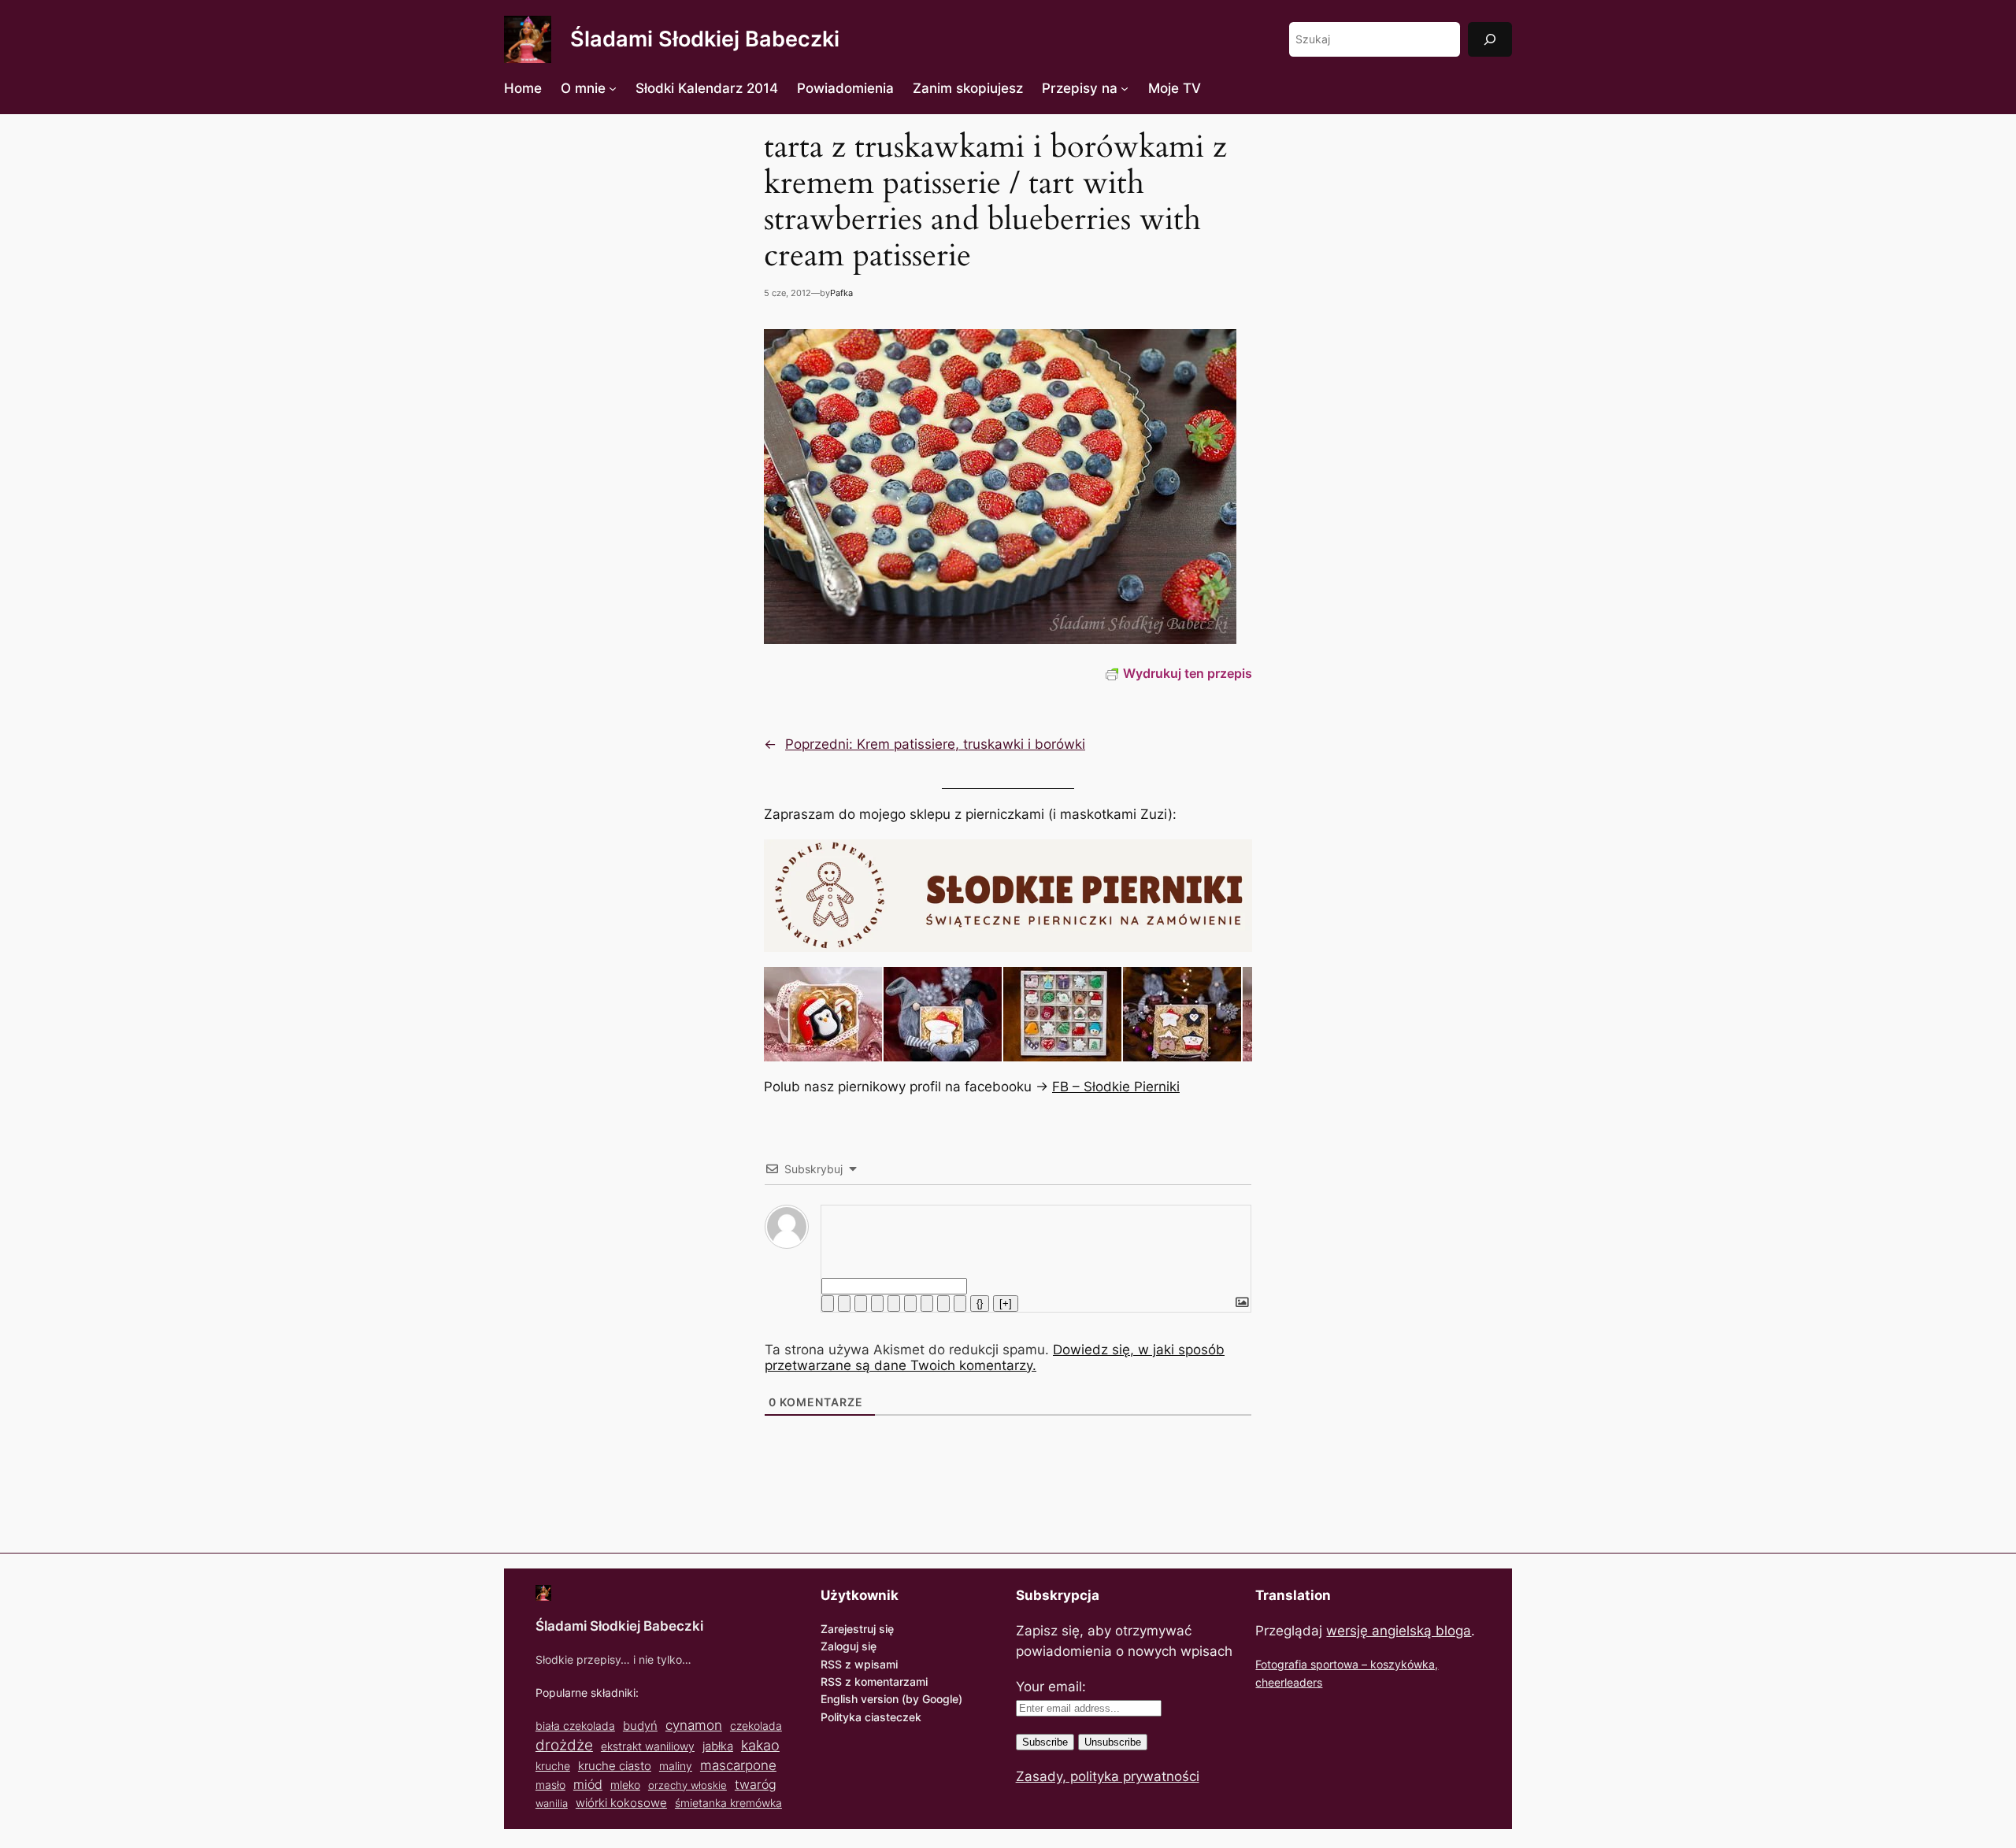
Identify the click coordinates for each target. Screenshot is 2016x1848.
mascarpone (738, 1765)
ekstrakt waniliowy (648, 1746)
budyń (640, 1726)
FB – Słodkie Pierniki (1116, 1087)
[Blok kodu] (943, 1304)
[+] (1006, 1304)
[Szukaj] (1490, 39)
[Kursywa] (844, 1304)
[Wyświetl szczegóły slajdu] (823, 1014)
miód (588, 1785)
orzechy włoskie (687, 1785)
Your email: (1051, 1687)
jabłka (718, 1746)
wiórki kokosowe (621, 1803)
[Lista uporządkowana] (894, 1304)
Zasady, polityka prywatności (1108, 1776)
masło (550, 1785)
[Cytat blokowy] (927, 1304)
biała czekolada (575, 1726)
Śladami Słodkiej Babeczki (705, 39)
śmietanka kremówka (728, 1803)
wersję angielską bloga (1399, 1631)
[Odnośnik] (960, 1304)
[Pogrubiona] (828, 1304)
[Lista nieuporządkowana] (910, 1304)
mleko (625, 1785)
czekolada (756, 1726)
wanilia (552, 1803)
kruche (553, 1766)
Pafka (841, 293)
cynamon (694, 1725)
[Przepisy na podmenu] (1125, 88)
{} (980, 1304)
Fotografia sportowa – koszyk (1331, 1664)
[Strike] (877, 1304)
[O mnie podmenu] (613, 88)
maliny (676, 1766)
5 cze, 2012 (787, 293)
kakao (760, 1745)
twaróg (756, 1784)
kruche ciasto (615, 1766)
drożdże (564, 1745)
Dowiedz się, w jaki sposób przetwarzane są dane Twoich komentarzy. (995, 1357)
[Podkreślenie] (861, 1304)
